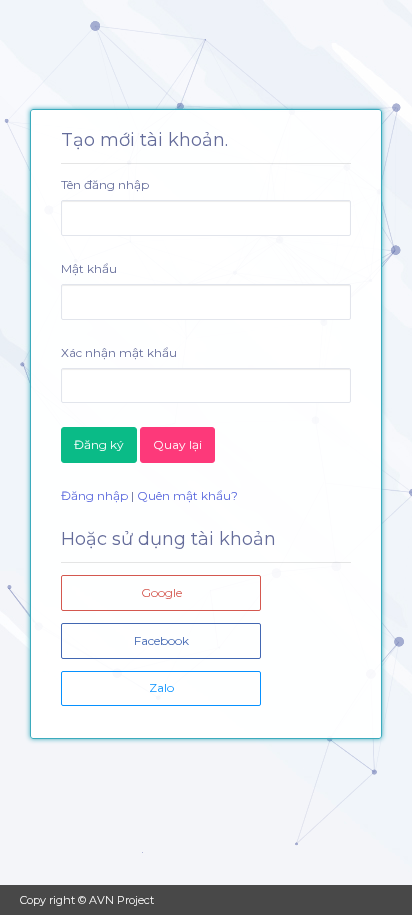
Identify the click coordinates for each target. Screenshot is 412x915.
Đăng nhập (94, 495)
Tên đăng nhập (105, 184)
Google (161, 592)
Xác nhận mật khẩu (119, 352)
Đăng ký (99, 444)
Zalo (161, 687)
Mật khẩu (89, 268)
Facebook (161, 640)
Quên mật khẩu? (187, 495)
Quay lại (177, 444)
